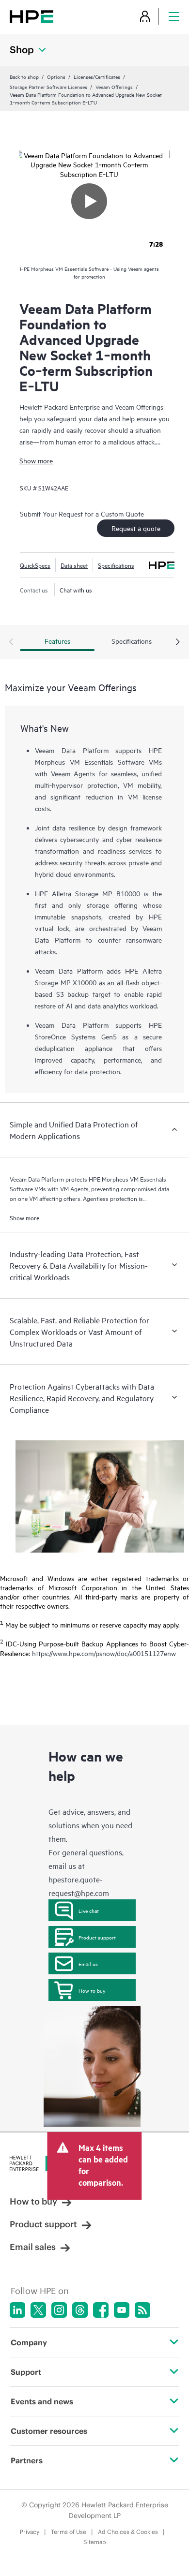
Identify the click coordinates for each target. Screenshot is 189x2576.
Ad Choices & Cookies (128, 2532)
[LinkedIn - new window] (17, 2310)
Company (29, 2342)
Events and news (42, 2401)
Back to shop (24, 76)
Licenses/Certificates (97, 76)
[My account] (145, 16)
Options (56, 76)
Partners (27, 2460)
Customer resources (49, 2431)
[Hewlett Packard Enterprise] (31, 16)
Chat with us (76, 590)
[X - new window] (38, 2310)
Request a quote (136, 528)
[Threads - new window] (80, 2310)
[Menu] (174, 16)
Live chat (89, 1910)
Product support (97, 1937)
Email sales (33, 2247)
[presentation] (178, 642)
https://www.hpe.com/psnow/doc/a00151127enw (104, 1653)
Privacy (30, 2532)
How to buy (92, 1990)
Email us (88, 1964)
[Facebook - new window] (101, 2310)
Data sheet (74, 565)
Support (26, 2372)
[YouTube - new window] (122, 2310)
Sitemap (95, 2542)
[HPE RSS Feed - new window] (142, 2310)
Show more (36, 460)
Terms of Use (69, 2532)
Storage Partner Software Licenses (48, 87)
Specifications (116, 565)
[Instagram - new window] (59, 2310)
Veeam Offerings (114, 87)
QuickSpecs (35, 565)
